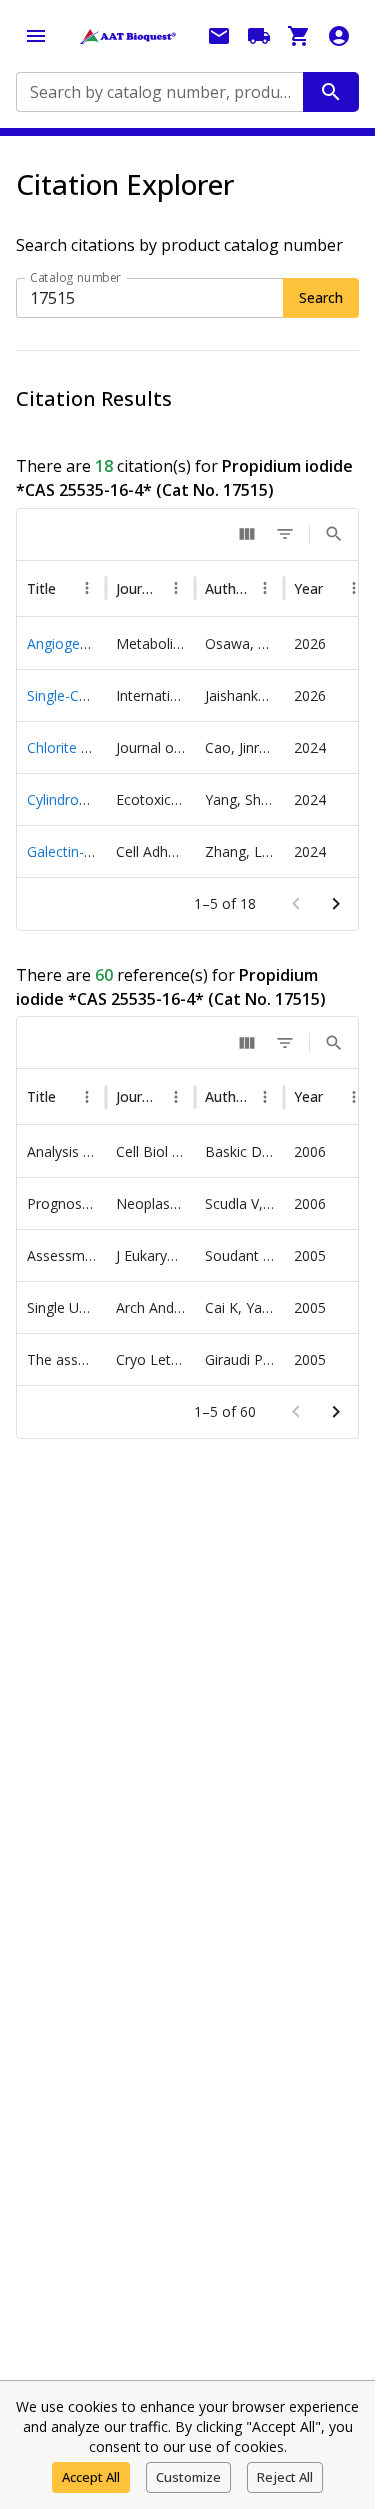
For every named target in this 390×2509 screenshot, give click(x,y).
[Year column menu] (339, 588)
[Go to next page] (336, 904)
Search (321, 297)
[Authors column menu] (254, 588)
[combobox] (158, 92)
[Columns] (247, 534)
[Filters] (285, 534)
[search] (331, 92)
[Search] (334, 534)
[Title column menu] (83, 588)
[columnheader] (59, 589)
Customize (188, 2477)
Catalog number (76, 277)
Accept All (91, 2477)
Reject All (285, 2477)
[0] (299, 36)
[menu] (36, 36)
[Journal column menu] (169, 588)
